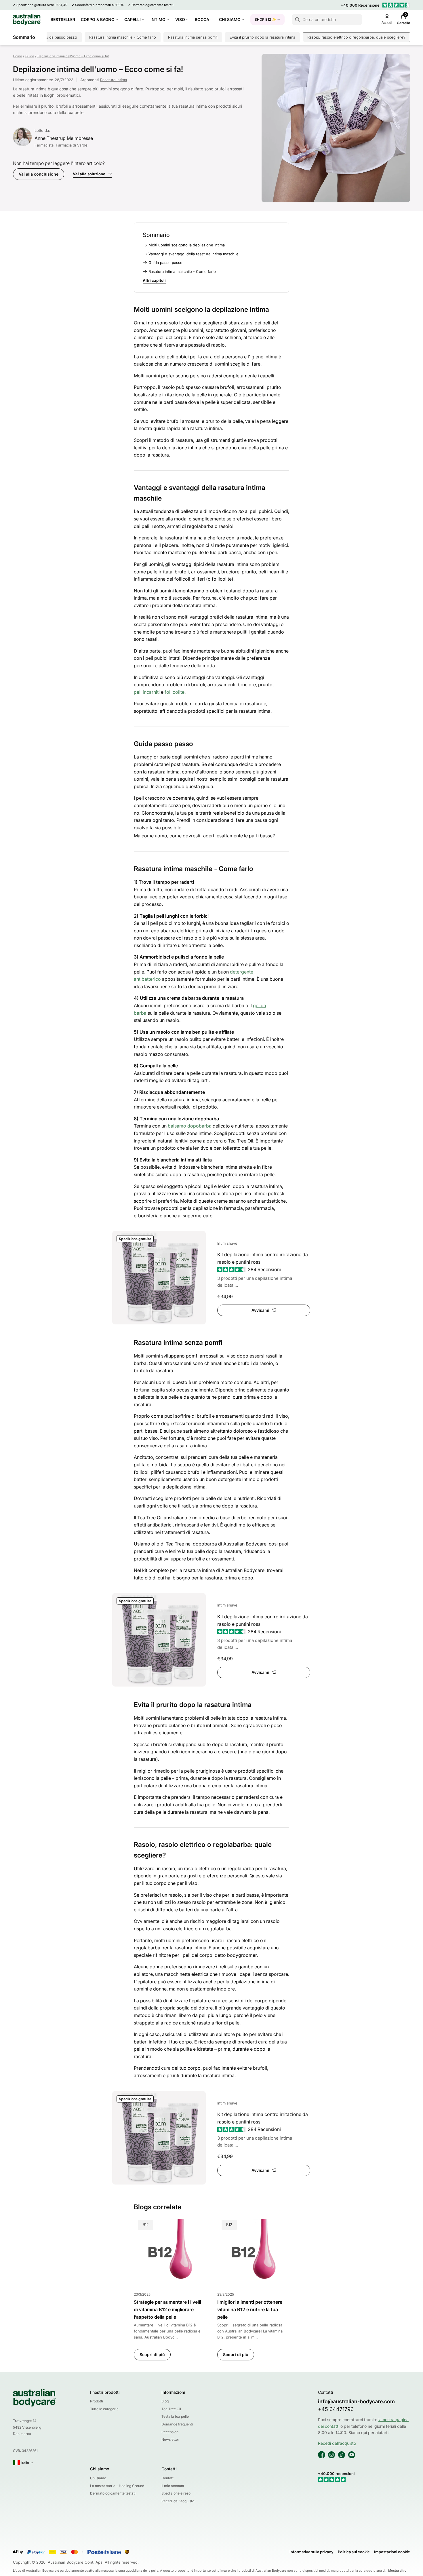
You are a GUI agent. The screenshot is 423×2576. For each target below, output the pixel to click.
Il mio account (173, 2486)
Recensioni (170, 2432)
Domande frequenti (177, 2424)
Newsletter (170, 2439)
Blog (165, 2401)
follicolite (175, 692)
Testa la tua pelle (175, 2416)
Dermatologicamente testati (153, 5)
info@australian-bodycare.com (356, 2401)
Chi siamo (100, 2469)
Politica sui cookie (354, 2552)
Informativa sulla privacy (311, 2552)
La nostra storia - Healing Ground (117, 2486)
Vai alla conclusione (39, 174)
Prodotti (97, 2401)
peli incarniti (147, 692)
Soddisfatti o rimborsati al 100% (99, 5)
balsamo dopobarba (190, 1126)
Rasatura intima (114, 80)
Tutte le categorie (104, 2409)
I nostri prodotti (105, 2392)
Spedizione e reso (176, 2493)
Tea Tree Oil (171, 2409)
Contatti (169, 2469)
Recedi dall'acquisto (178, 2501)
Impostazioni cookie (392, 2552)
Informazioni (173, 2392)
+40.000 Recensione (360, 5)
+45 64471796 (336, 2409)
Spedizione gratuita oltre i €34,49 (42, 5)
